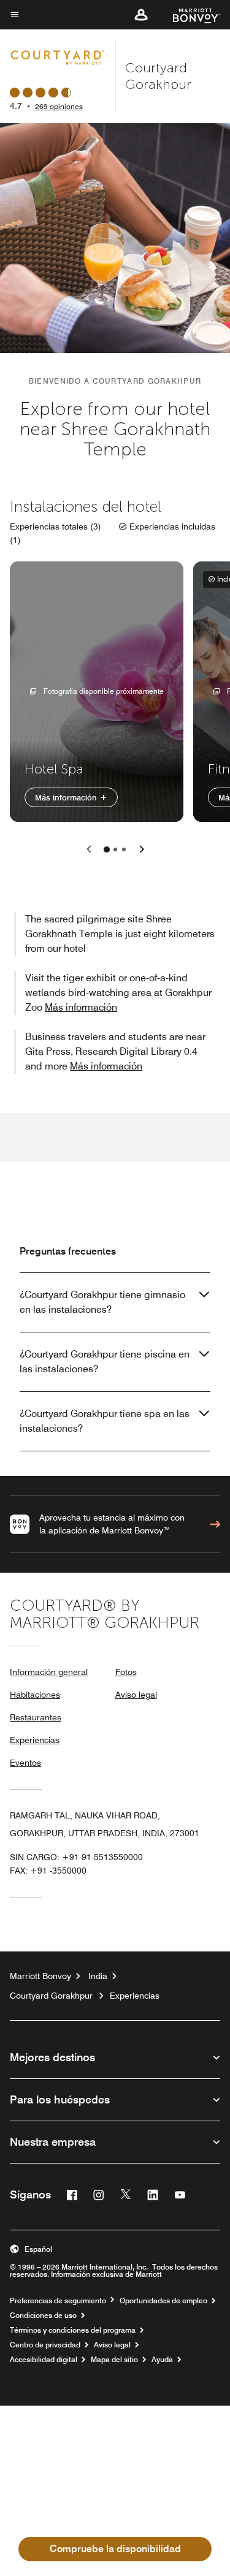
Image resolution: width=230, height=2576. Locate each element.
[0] (107, 849)
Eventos (25, 1763)
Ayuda (162, 2360)
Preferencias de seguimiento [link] (58, 2301)
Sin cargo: (76, 1857)
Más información (67, 797)
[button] (141, 15)
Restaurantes (36, 1717)
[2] (124, 849)
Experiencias (35, 1740)
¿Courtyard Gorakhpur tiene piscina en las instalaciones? (105, 1362)
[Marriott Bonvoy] (189, 15)
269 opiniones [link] (59, 106)
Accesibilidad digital (44, 2360)
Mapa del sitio (114, 2360)
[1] (115, 849)
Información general (49, 1672)
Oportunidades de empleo (163, 2301)
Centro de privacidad (45, 2345)
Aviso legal (136, 1695)
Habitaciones (35, 1695)
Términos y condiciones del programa (73, 2330)
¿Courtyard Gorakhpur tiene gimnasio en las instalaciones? (102, 1302)
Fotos (126, 1672)
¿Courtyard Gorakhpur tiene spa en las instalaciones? (105, 1421)
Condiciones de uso (43, 2316)
